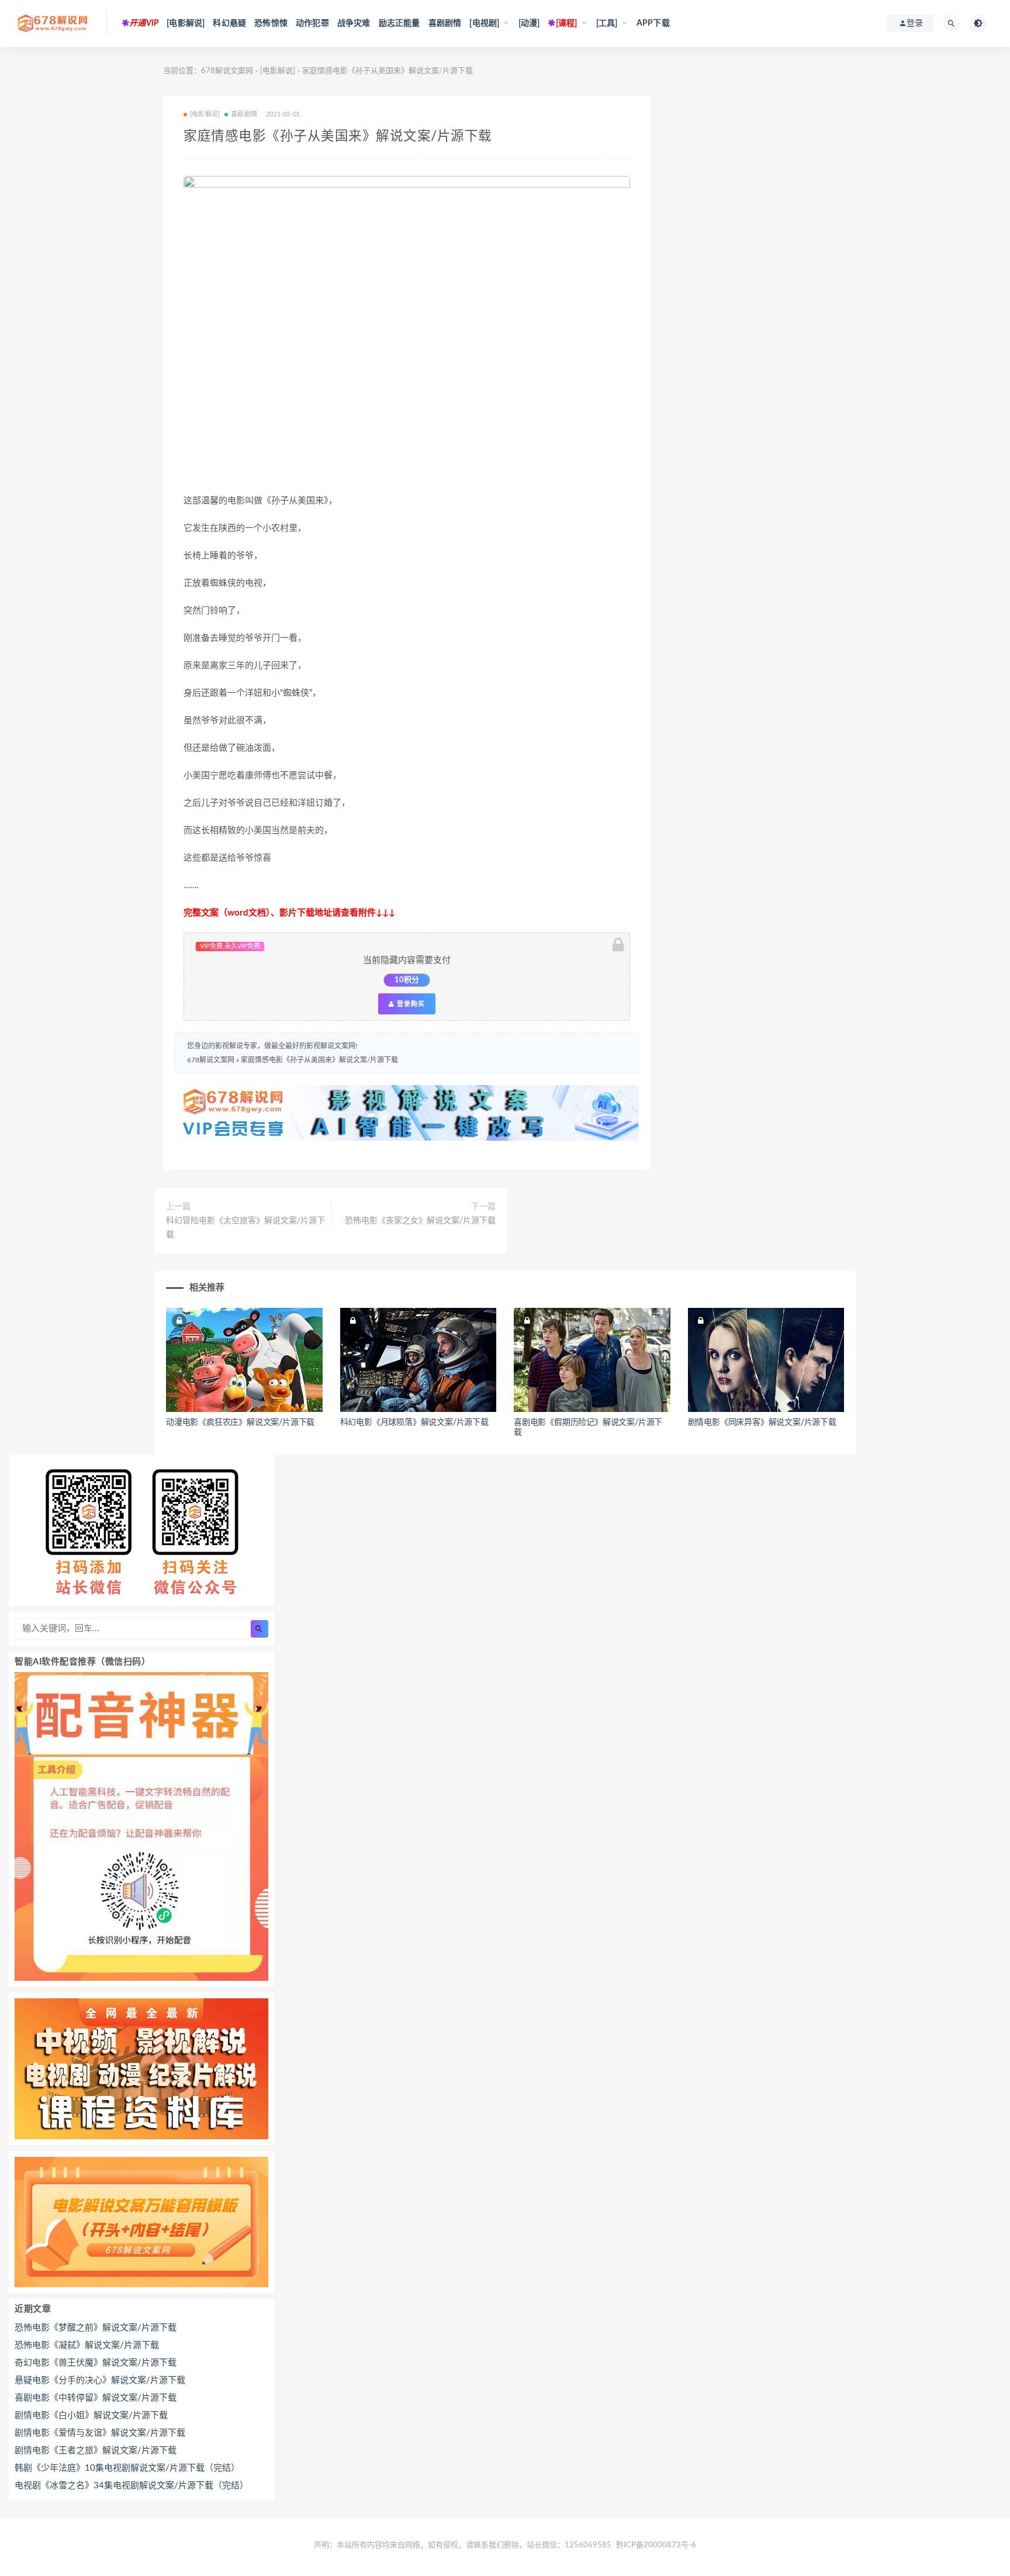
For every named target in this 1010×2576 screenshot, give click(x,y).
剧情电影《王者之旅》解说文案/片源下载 (96, 2451)
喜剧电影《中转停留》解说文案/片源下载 (96, 2398)
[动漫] (529, 23)
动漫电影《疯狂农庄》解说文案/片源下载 (240, 1422)
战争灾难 (354, 23)
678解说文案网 (227, 71)
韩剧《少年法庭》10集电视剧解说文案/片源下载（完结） (127, 2468)
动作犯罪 (312, 23)
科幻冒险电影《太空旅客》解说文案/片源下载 (245, 1228)
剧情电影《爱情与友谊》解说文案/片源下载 (100, 2433)
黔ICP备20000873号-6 (656, 2545)
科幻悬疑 (229, 23)
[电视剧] (484, 23)
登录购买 (410, 1004)
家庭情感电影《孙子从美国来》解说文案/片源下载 (319, 1060)
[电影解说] (186, 23)
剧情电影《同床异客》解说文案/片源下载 (762, 1422)
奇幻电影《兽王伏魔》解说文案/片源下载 (96, 2363)
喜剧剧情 (445, 23)
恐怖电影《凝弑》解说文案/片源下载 (87, 2345)
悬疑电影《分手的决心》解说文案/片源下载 (100, 2380)
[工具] (607, 23)
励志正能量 (399, 23)
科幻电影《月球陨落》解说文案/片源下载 (414, 1422)
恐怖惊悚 (271, 23)
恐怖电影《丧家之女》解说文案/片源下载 (420, 1221)
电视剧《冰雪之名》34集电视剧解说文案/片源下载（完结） (132, 2486)
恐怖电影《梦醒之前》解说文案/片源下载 (96, 2328)
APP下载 (653, 23)
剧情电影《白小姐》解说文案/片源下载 (91, 2416)
